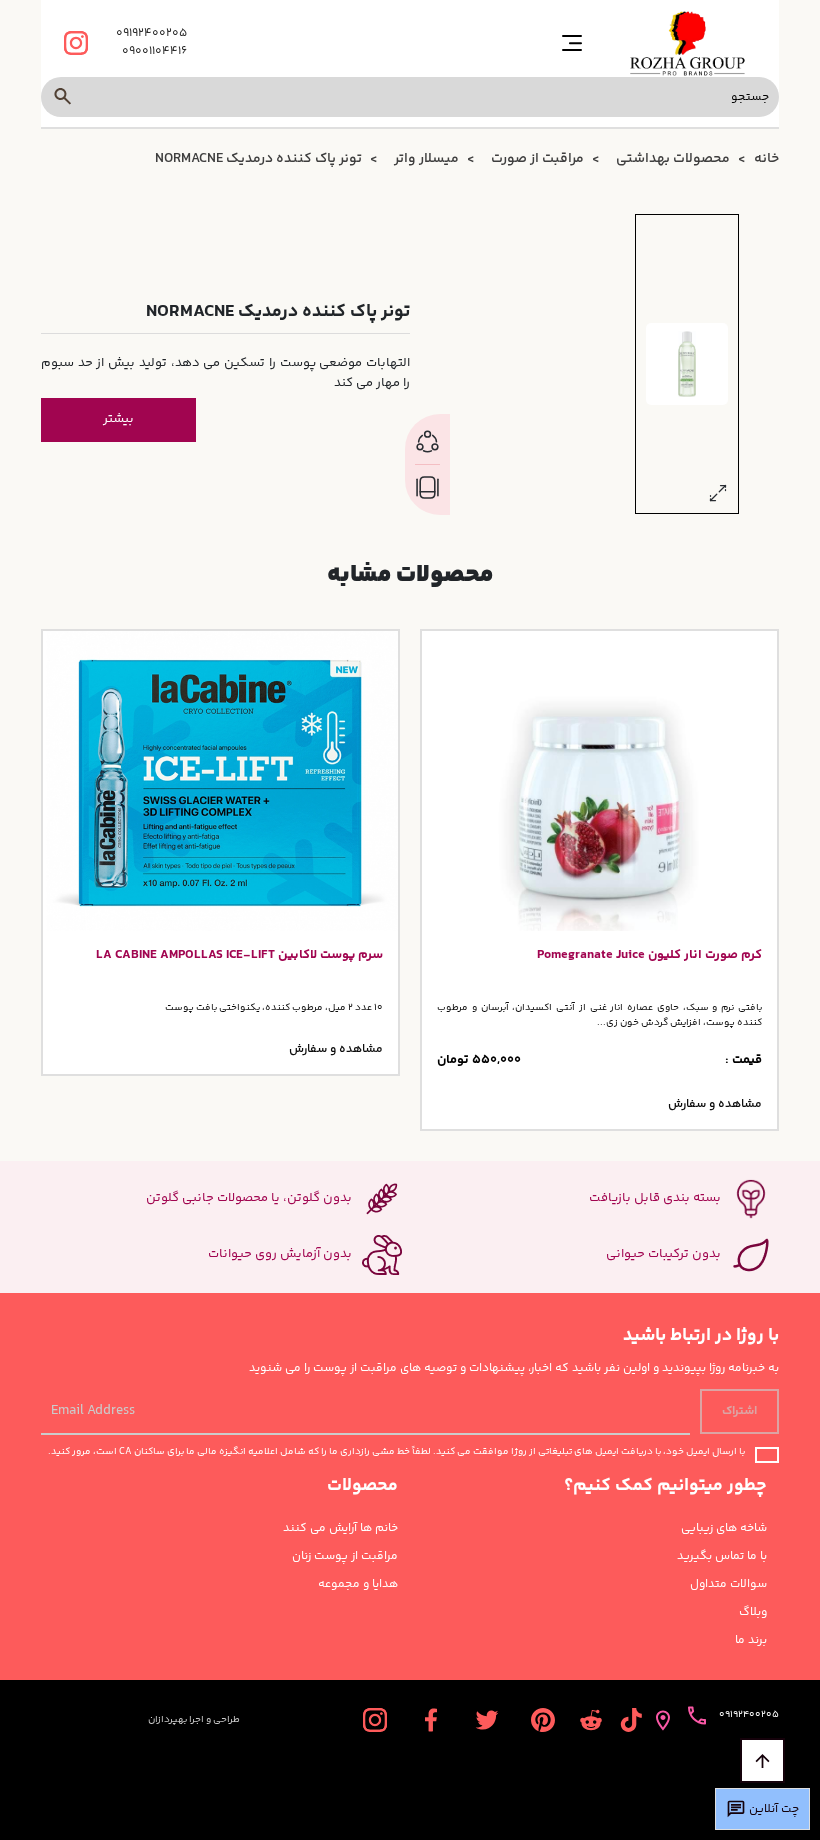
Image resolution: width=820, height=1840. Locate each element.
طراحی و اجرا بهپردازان (194, 1720)
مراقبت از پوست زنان (345, 1557)
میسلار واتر (426, 159)
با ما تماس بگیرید (722, 1557)
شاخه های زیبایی (724, 1529)
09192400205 (151, 34)
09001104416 (154, 52)
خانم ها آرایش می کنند (340, 1529)
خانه (766, 159)
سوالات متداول (728, 1585)
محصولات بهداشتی (673, 159)
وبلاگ (753, 1613)
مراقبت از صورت (537, 159)
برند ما (751, 1641)
